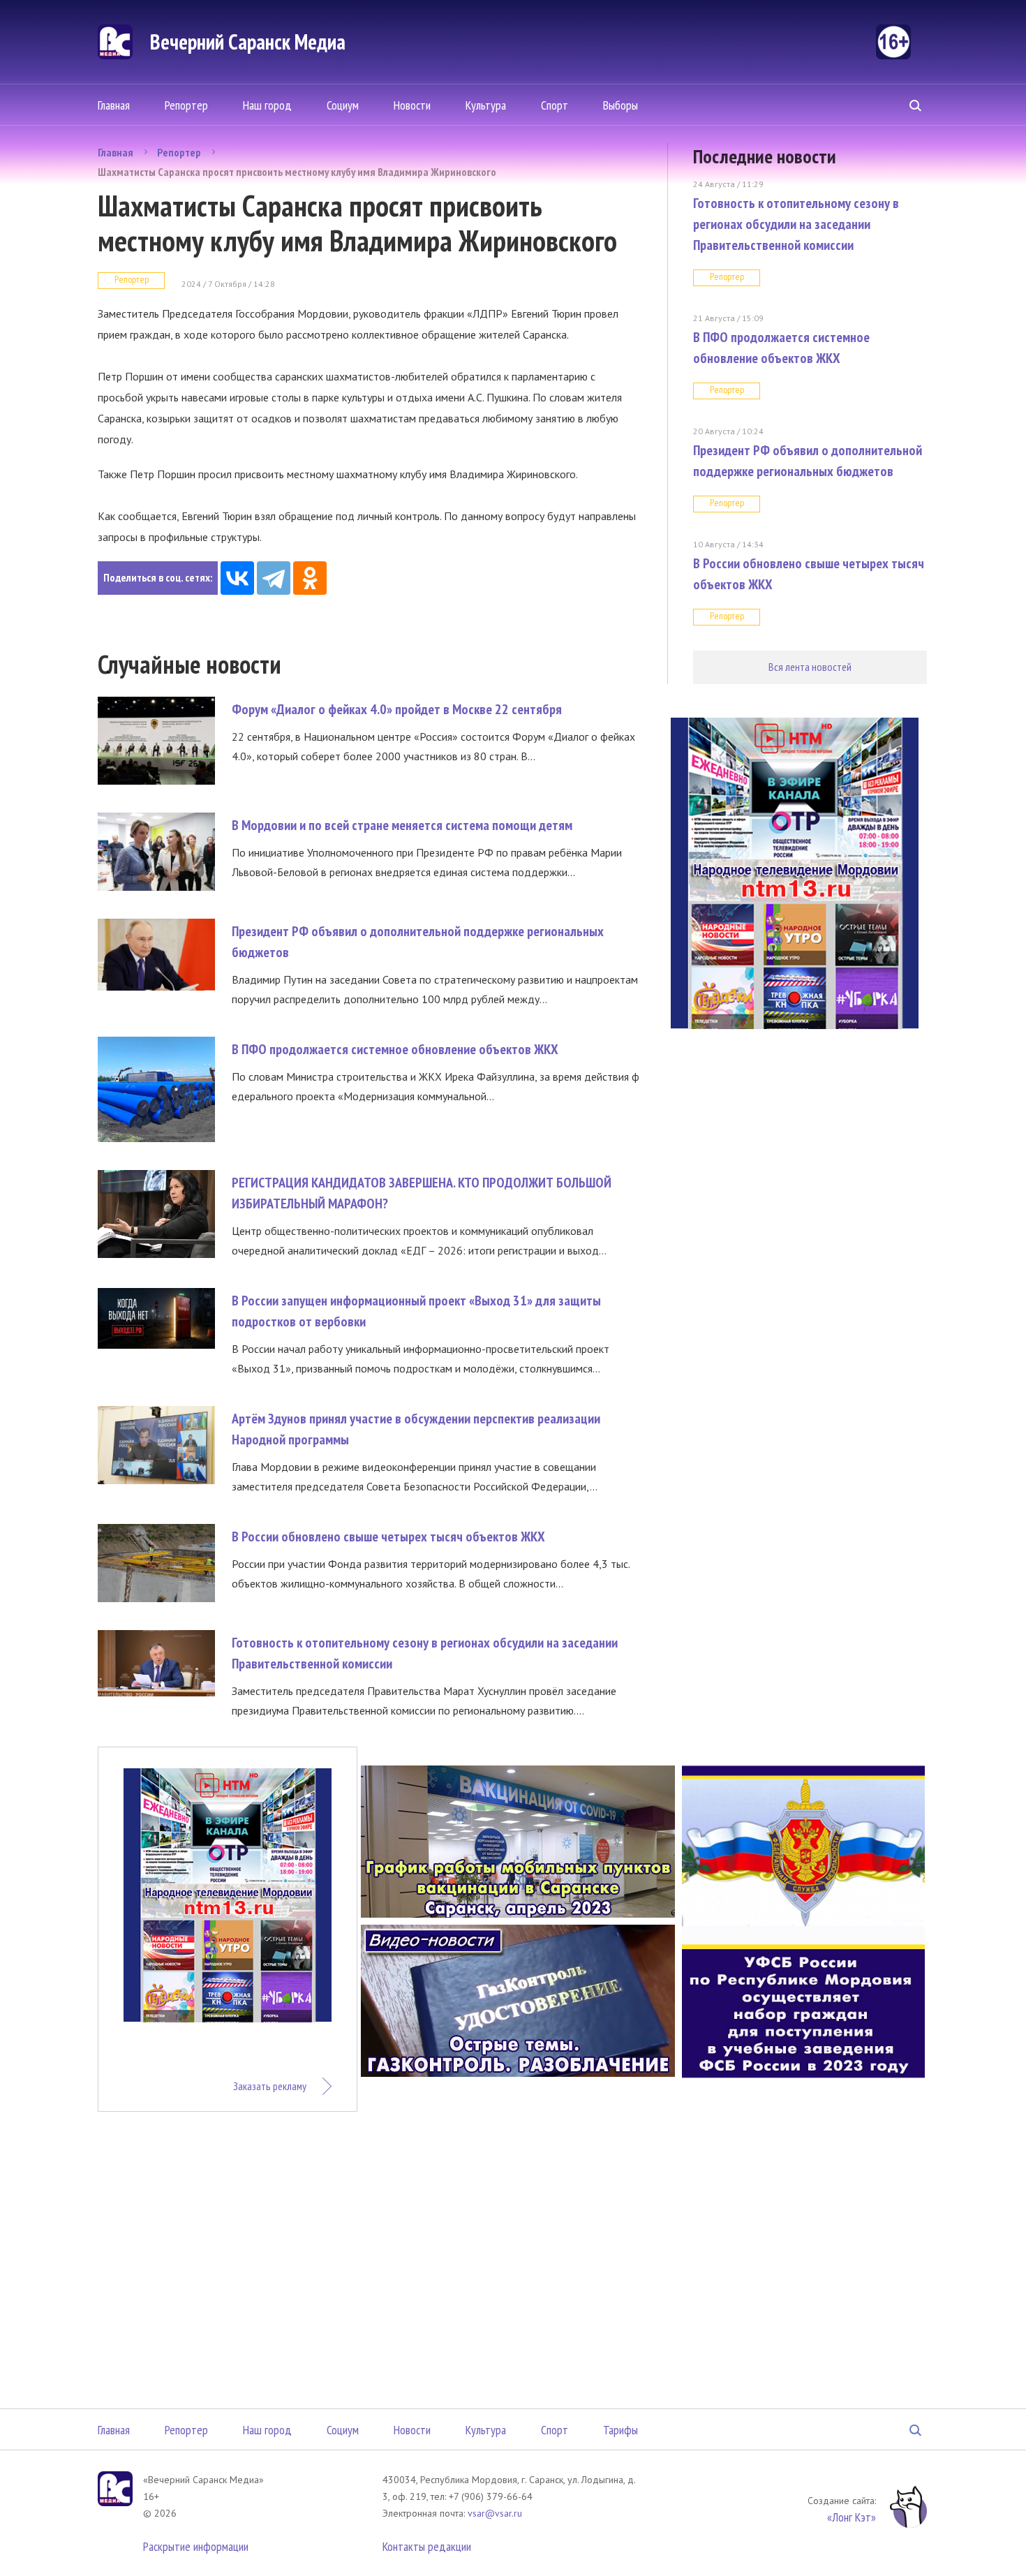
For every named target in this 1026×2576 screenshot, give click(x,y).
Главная (114, 105)
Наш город (267, 105)
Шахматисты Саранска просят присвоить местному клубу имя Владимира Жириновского (297, 172)
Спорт (555, 105)
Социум (343, 105)
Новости (412, 105)
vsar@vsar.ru (495, 2513)
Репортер (186, 105)
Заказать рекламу (270, 2086)
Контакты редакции (427, 2546)
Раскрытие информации (196, 2546)
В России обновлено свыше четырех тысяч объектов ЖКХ (388, 1537)
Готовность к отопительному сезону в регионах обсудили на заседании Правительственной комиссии (796, 224)
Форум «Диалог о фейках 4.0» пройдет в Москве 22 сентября (397, 709)
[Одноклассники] (310, 578)
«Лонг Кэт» (852, 2517)
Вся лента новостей (810, 667)
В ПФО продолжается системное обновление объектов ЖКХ (395, 1049)
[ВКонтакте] (237, 578)
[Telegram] (274, 578)
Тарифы (620, 2430)
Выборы (620, 105)
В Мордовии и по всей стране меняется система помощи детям (402, 825)
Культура (486, 105)
